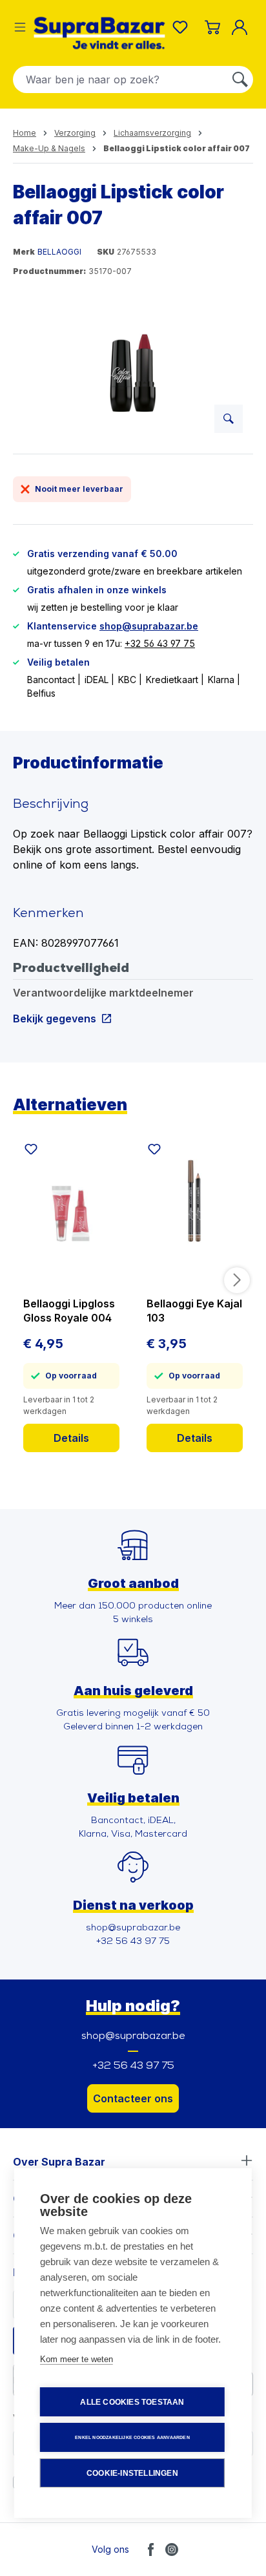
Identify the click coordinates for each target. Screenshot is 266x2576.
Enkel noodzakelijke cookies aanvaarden (132, 2437)
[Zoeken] (240, 79)
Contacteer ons (133, 2098)
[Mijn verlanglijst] (183, 27)
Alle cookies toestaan (132, 2402)
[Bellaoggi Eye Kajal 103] (195, 1209)
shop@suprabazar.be (149, 626)
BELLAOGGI (59, 252)
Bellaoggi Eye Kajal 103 (194, 1311)
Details (71, 1438)
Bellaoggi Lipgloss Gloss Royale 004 (69, 1311)
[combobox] (120, 79)
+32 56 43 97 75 (160, 643)
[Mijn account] (242, 27)
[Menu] (20, 27)
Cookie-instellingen (132, 2473)
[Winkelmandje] (212, 27)
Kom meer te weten (77, 2359)
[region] (133, 371)
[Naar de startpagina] (99, 33)
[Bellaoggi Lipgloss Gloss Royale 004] (71, 1209)
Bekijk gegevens (55, 1018)
